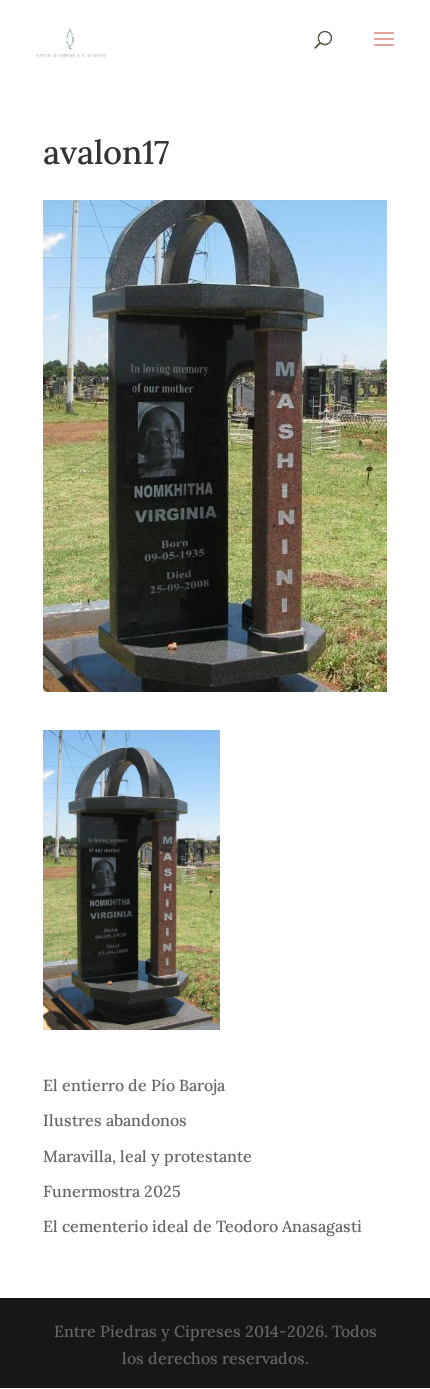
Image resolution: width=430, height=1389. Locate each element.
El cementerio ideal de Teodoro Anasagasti (202, 1226)
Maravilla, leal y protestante (147, 1156)
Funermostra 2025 (112, 1191)
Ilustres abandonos (115, 1120)
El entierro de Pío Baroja (134, 1085)
